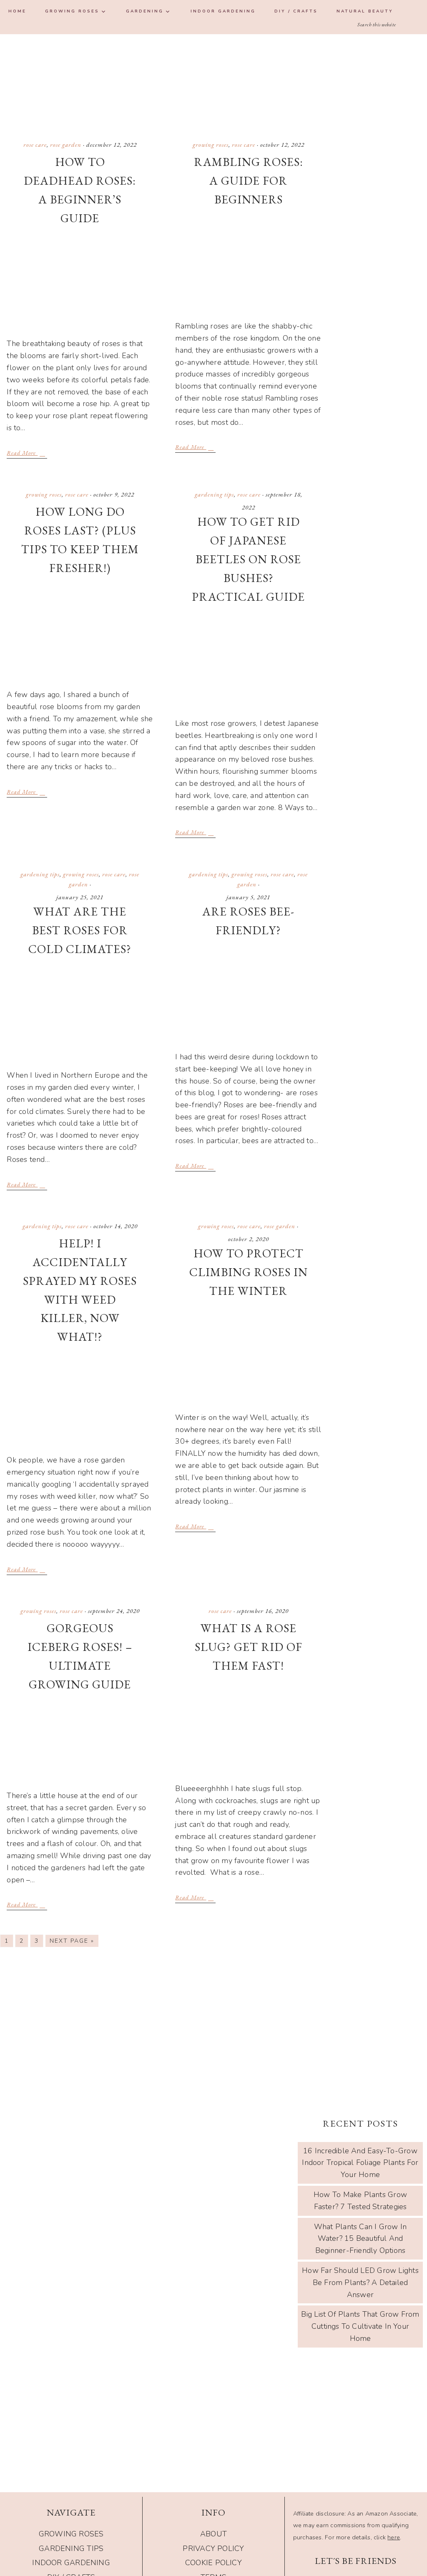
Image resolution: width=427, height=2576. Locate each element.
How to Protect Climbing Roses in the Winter (249, 1272)
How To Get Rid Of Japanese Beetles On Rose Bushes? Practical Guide (248, 559)
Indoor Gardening (71, 2563)
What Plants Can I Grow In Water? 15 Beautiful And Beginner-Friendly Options (360, 2239)
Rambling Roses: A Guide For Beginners (249, 181)
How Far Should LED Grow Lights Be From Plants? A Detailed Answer (360, 2283)
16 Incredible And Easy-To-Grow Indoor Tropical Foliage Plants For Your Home (360, 2163)
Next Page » (72, 1941)
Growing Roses (211, 144)
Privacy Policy (213, 2548)
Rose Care (35, 144)
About (213, 2534)
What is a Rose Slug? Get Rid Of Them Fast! (249, 1647)
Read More (22, 453)
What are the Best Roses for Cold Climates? (80, 930)
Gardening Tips (214, 494)
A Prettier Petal (213, 80)
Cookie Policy (213, 2563)
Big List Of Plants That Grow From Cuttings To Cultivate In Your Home (360, 2326)
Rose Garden (66, 144)
